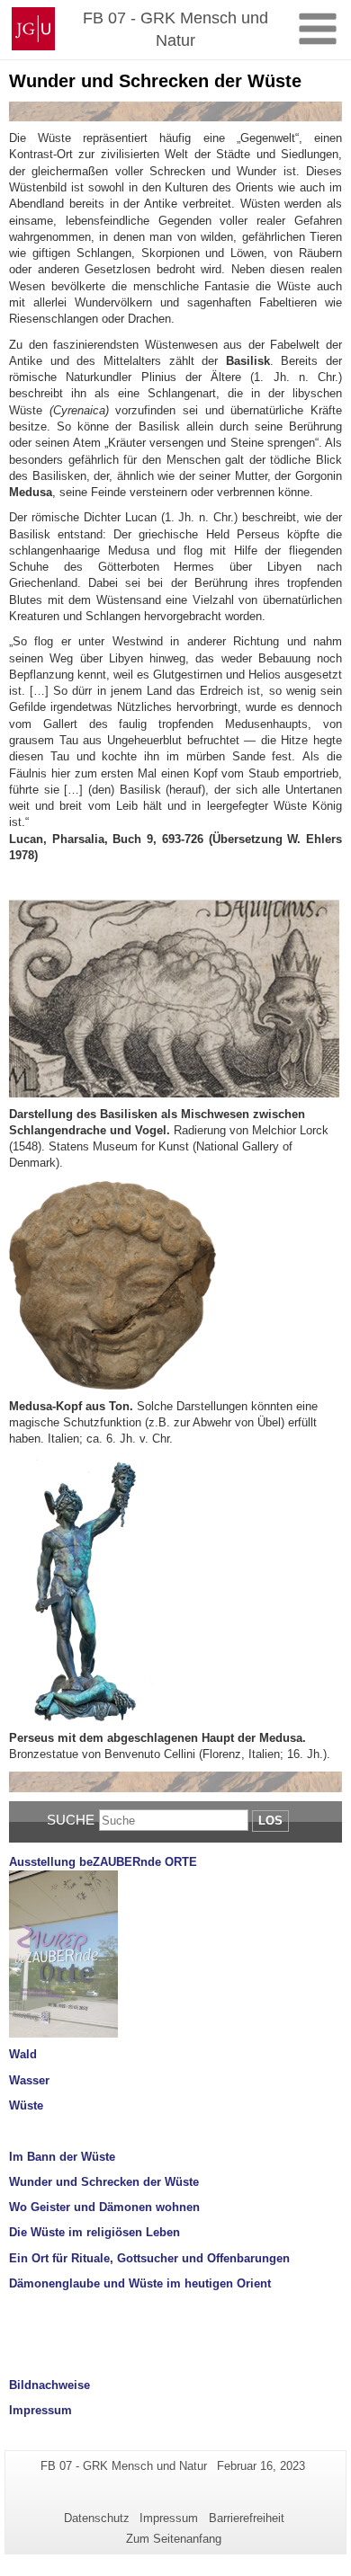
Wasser (29, 2080)
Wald (23, 2054)
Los (270, 1821)
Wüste (26, 2105)
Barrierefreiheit (247, 2518)
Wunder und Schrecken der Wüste (104, 2182)
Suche (71, 1820)
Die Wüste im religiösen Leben (94, 2232)
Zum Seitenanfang (174, 2539)
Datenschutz (97, 2518)
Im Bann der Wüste (62, 2157)
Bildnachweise (49, 2385)
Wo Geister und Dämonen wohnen (104, 2207)
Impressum (40, 2410)
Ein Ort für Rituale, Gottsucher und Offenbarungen (149, 2258)
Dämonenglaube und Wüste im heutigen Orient (140, 2283)
